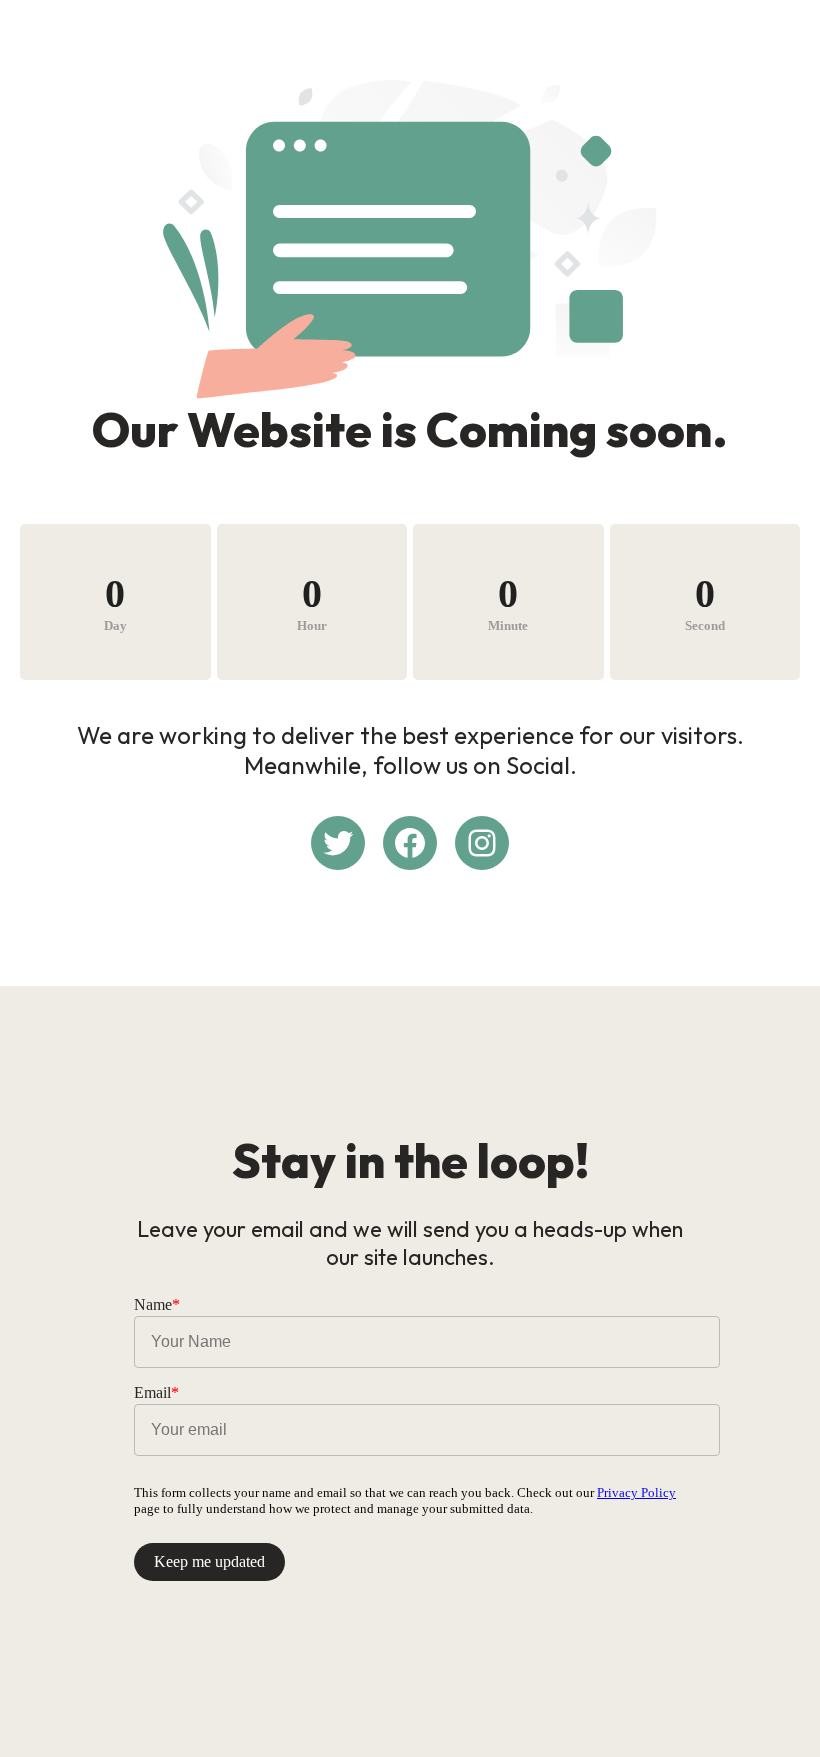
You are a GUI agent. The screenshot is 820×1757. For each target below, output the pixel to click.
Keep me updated (209, 1561)
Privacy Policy (636, 1492)
